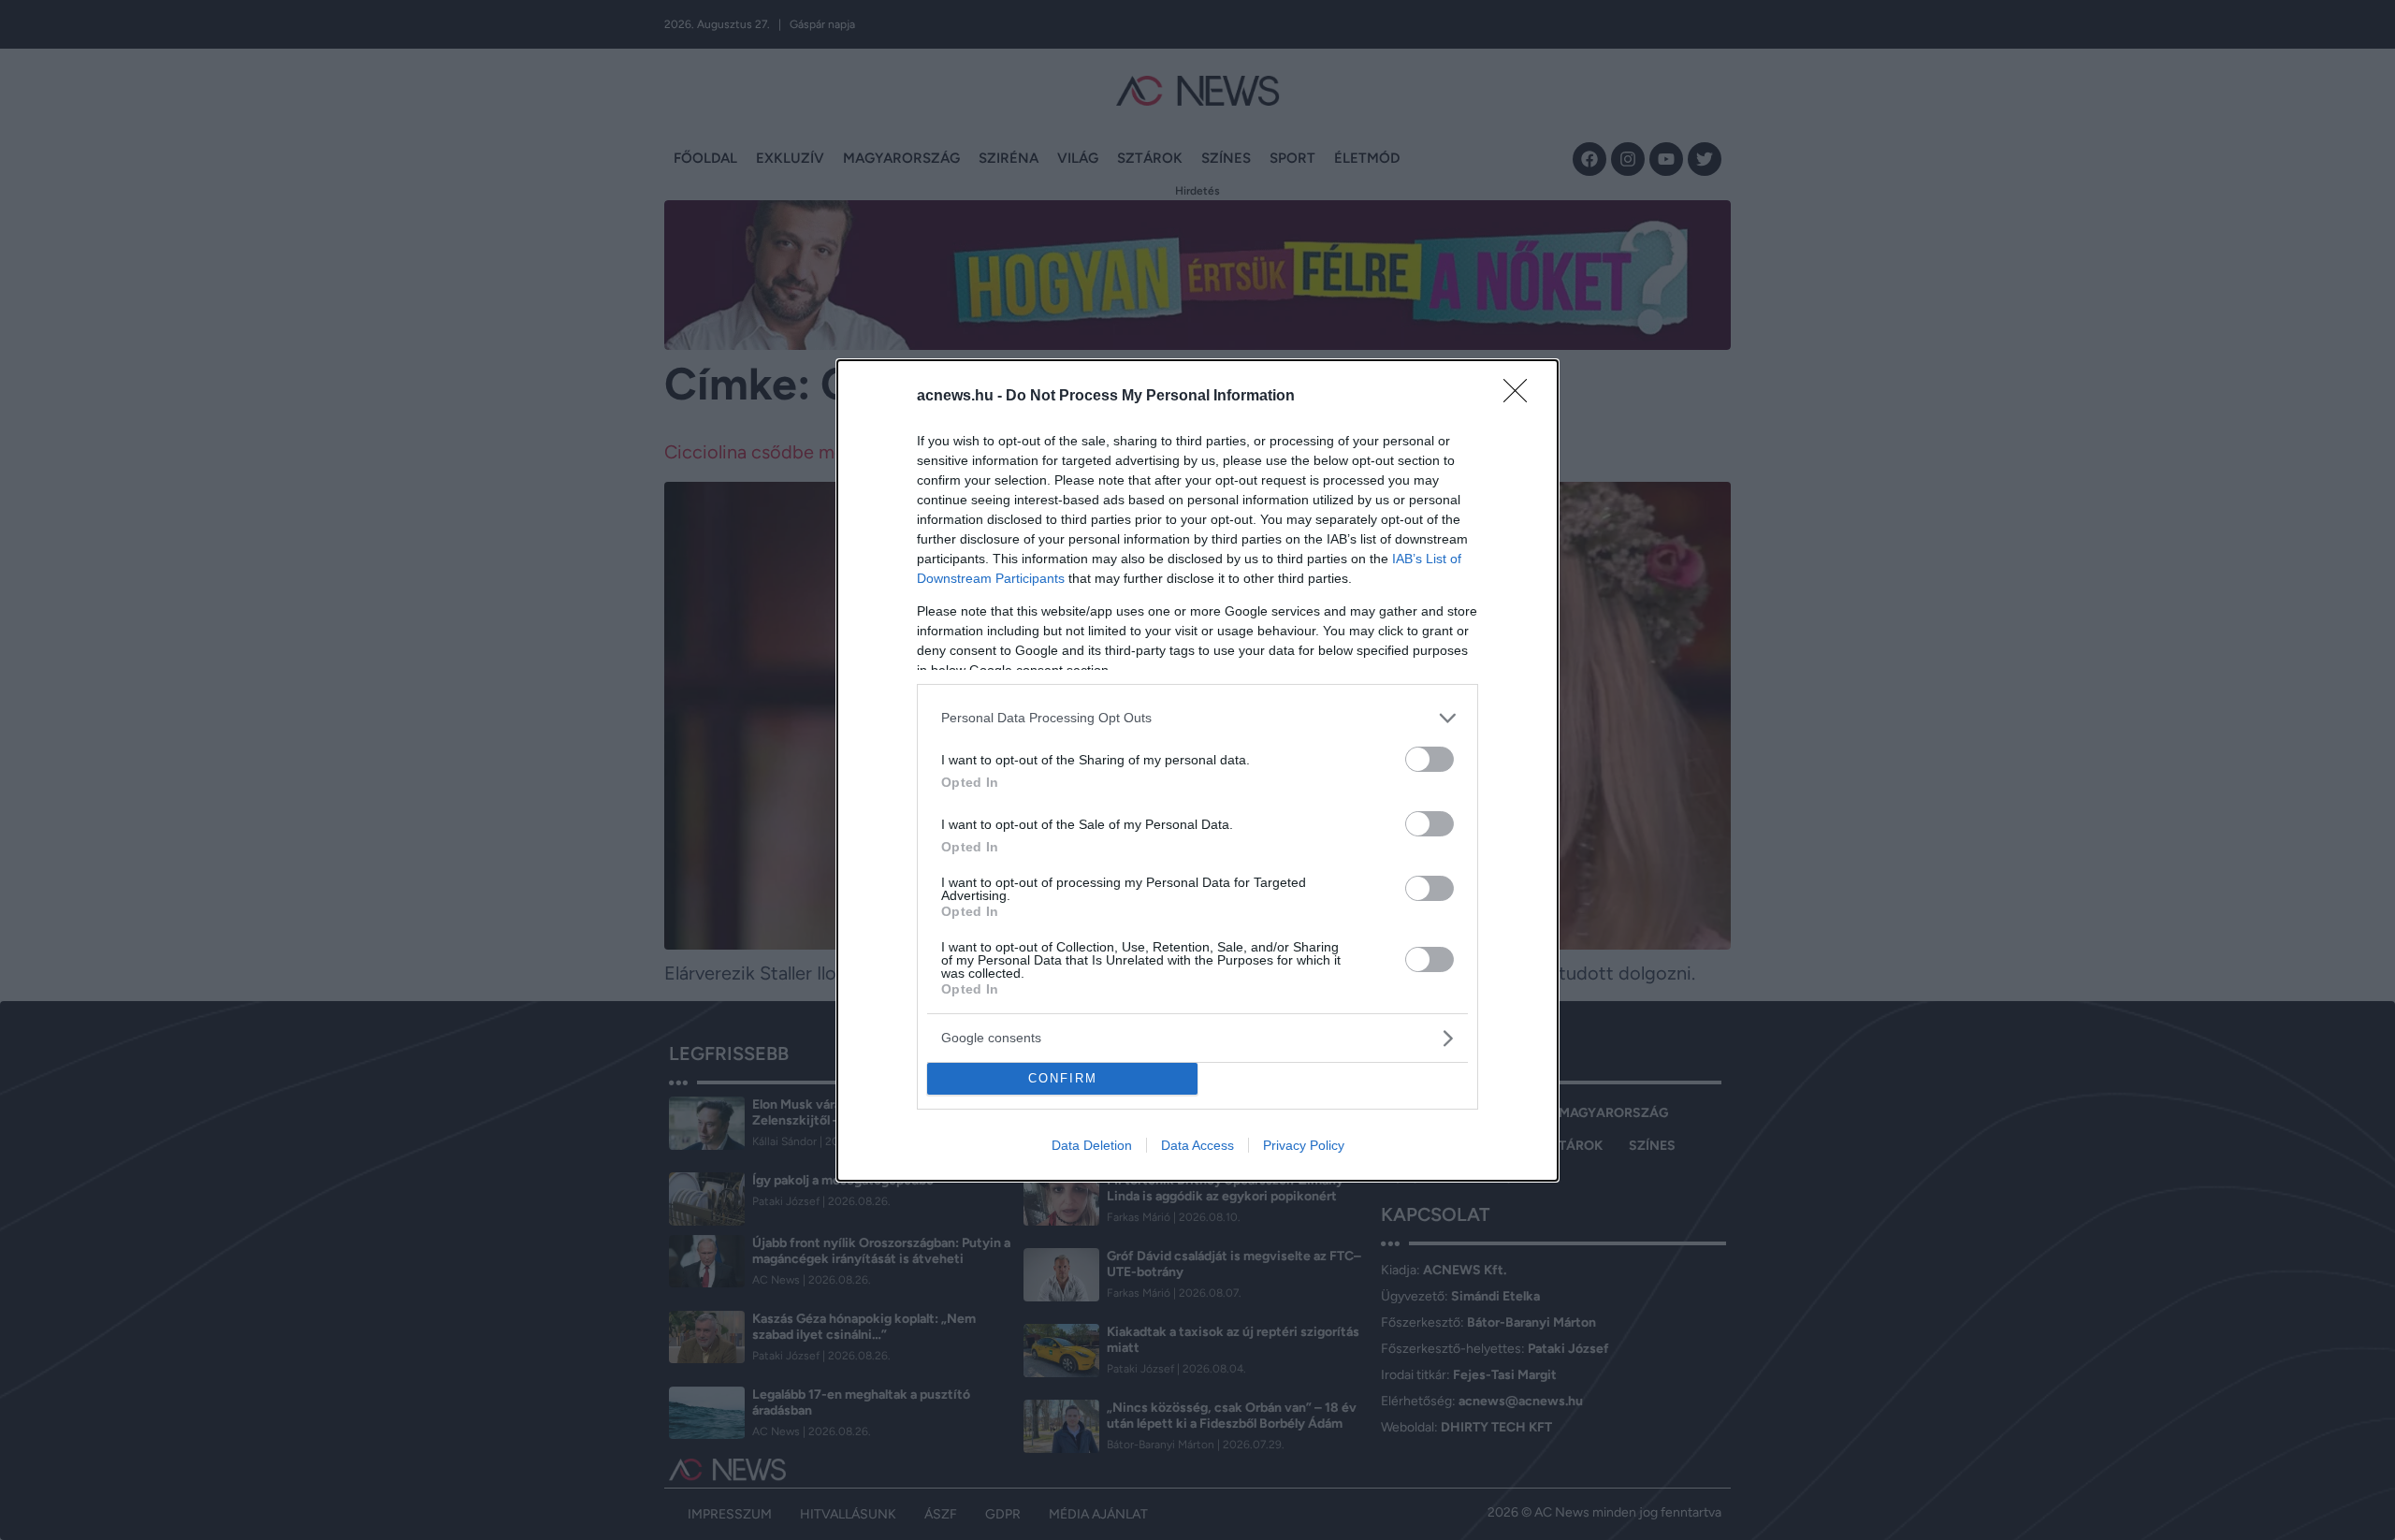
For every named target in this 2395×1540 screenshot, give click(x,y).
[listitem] (1197, 718)
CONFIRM (1063, 1078)
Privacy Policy (1304, 1145)
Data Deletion (1092, 1145)
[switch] (1430, 759)
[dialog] (1197, 770)
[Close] (1521, 397)
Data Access (1197, 1145)
